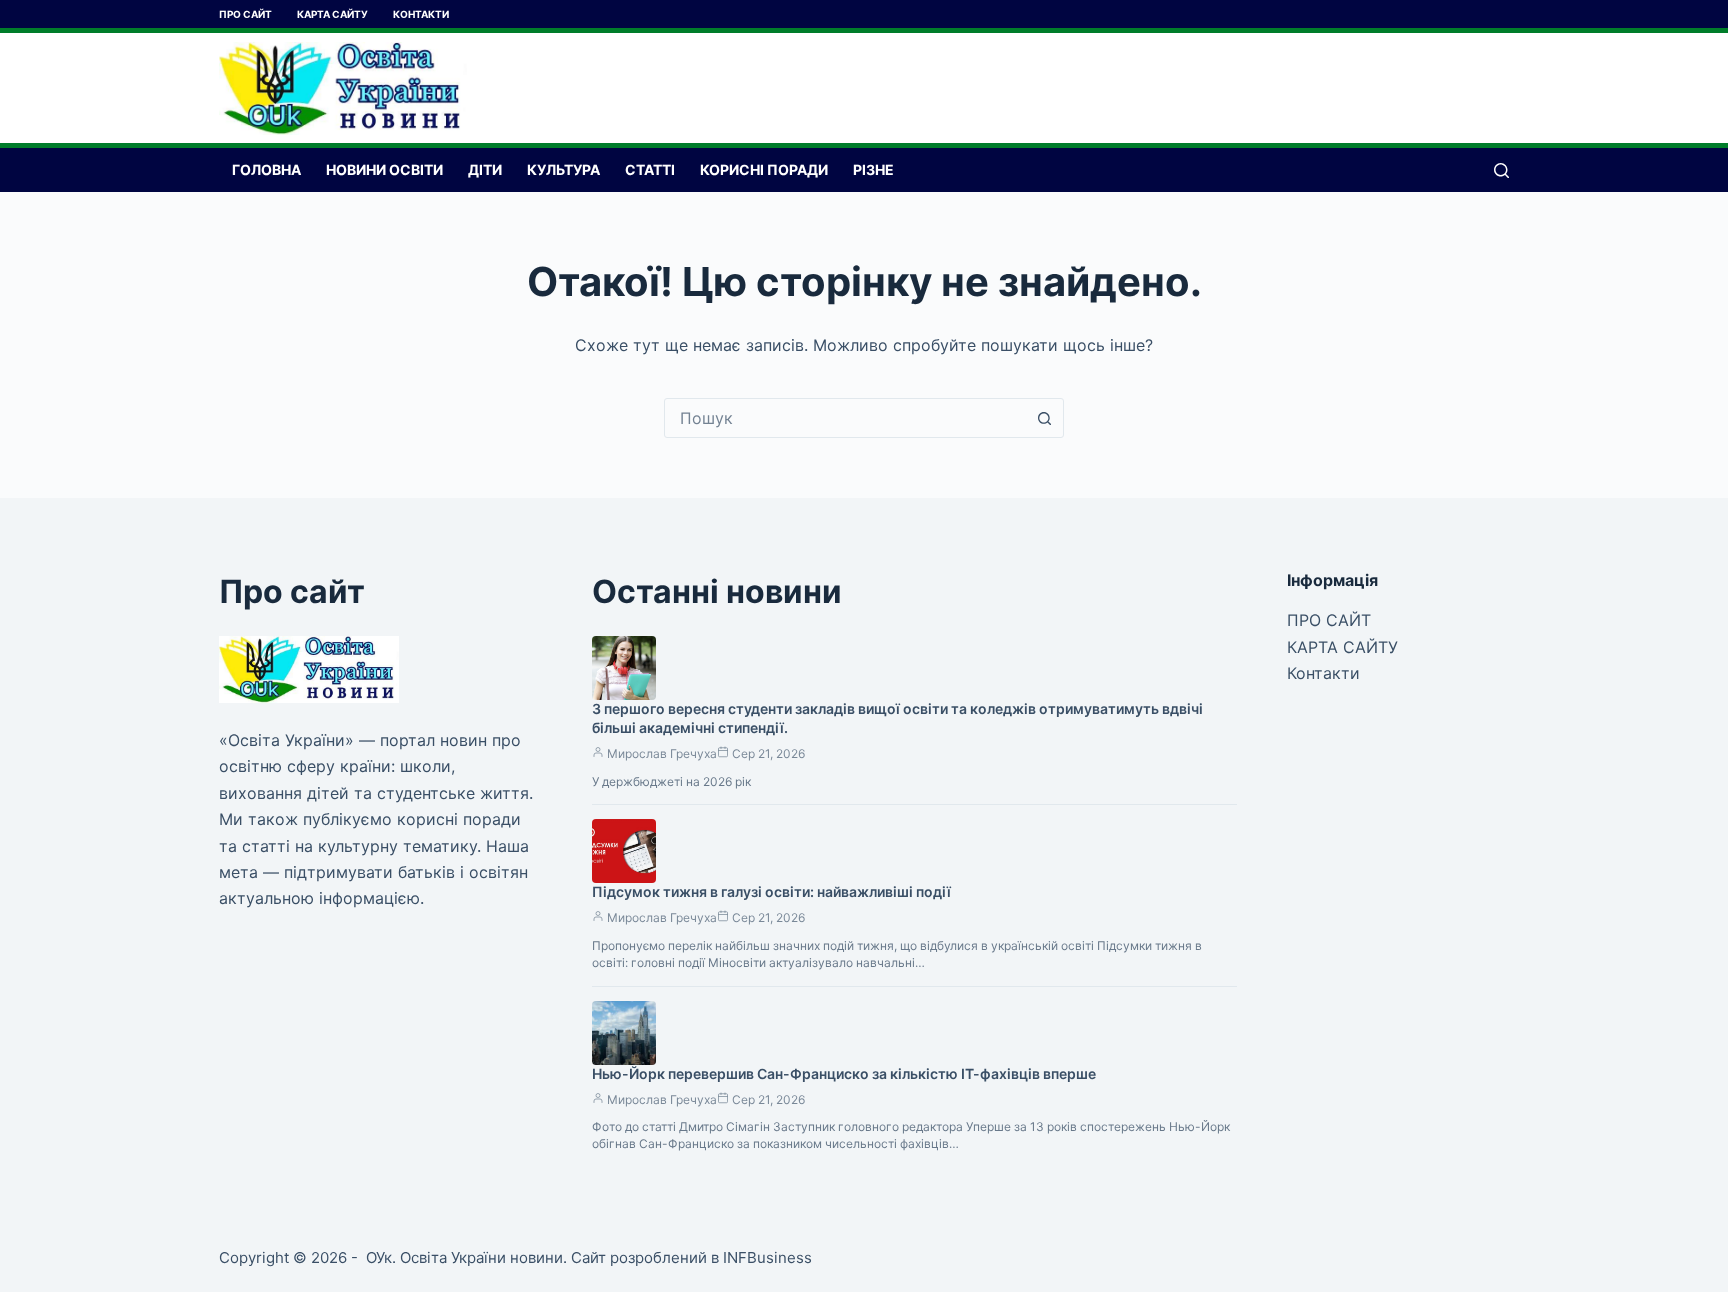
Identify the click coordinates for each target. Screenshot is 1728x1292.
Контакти (421, 14)
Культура (563, 169)
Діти (485, 169)
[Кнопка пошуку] (1044, 418)
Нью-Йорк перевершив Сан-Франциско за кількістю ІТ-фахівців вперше (844, 1073)
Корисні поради (764, 169)
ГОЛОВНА (266, 169)
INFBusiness (767, 1257)
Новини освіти (384, 169)
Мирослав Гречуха (662, 753)
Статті (650, 169)
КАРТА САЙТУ (332, 14)
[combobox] (845, 418)
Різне (873, 169)
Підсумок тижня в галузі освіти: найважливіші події (771, 891)
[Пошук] (1501, 170)
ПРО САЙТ (245, 14)
